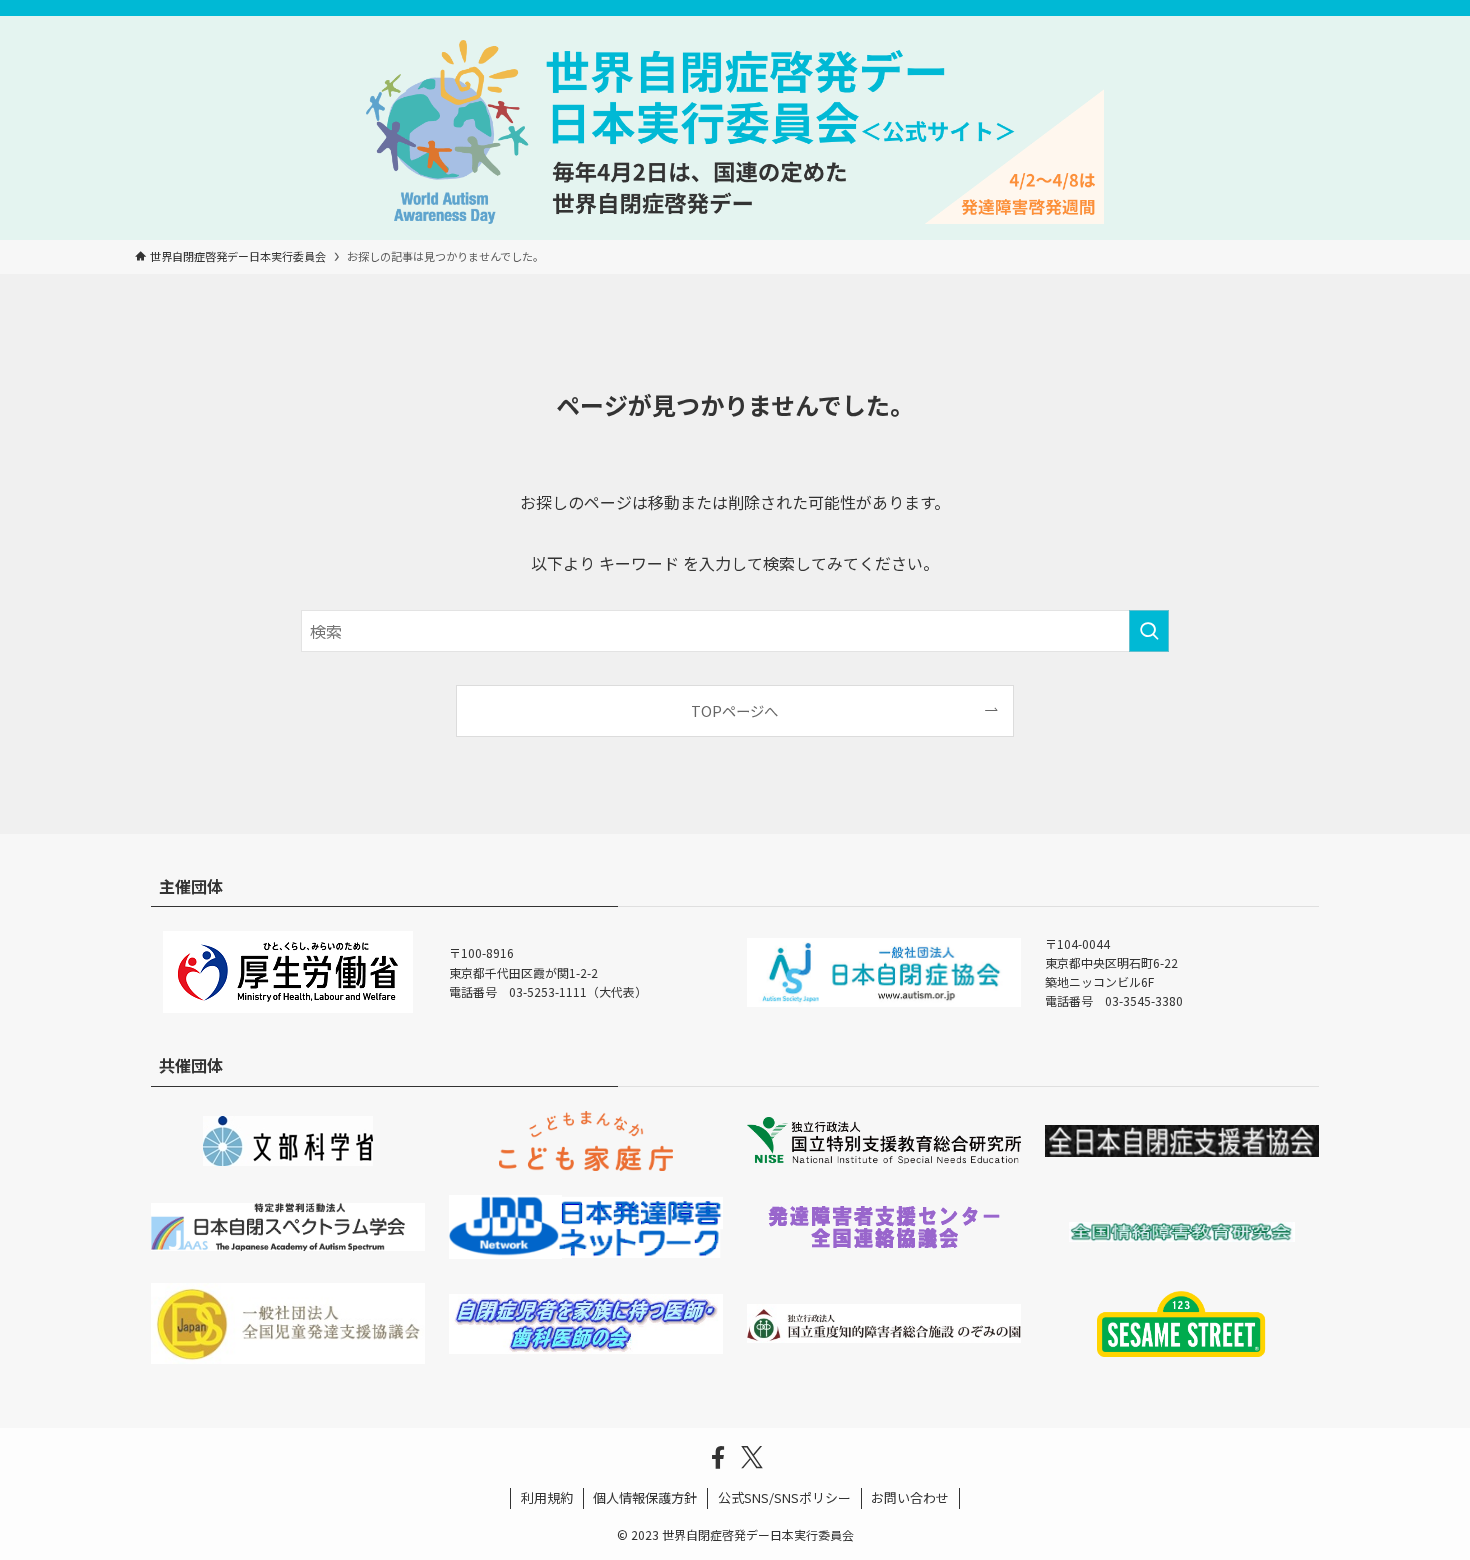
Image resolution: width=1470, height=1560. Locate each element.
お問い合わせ (910, 1497)
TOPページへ (734, 710)
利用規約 (547, 1497)
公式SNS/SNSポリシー (784, 1497)
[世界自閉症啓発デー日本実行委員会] (735, 132)
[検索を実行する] (1149, 631)
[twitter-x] (752, 1458)
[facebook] (718, 1458)
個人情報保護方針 (645, 1497)
